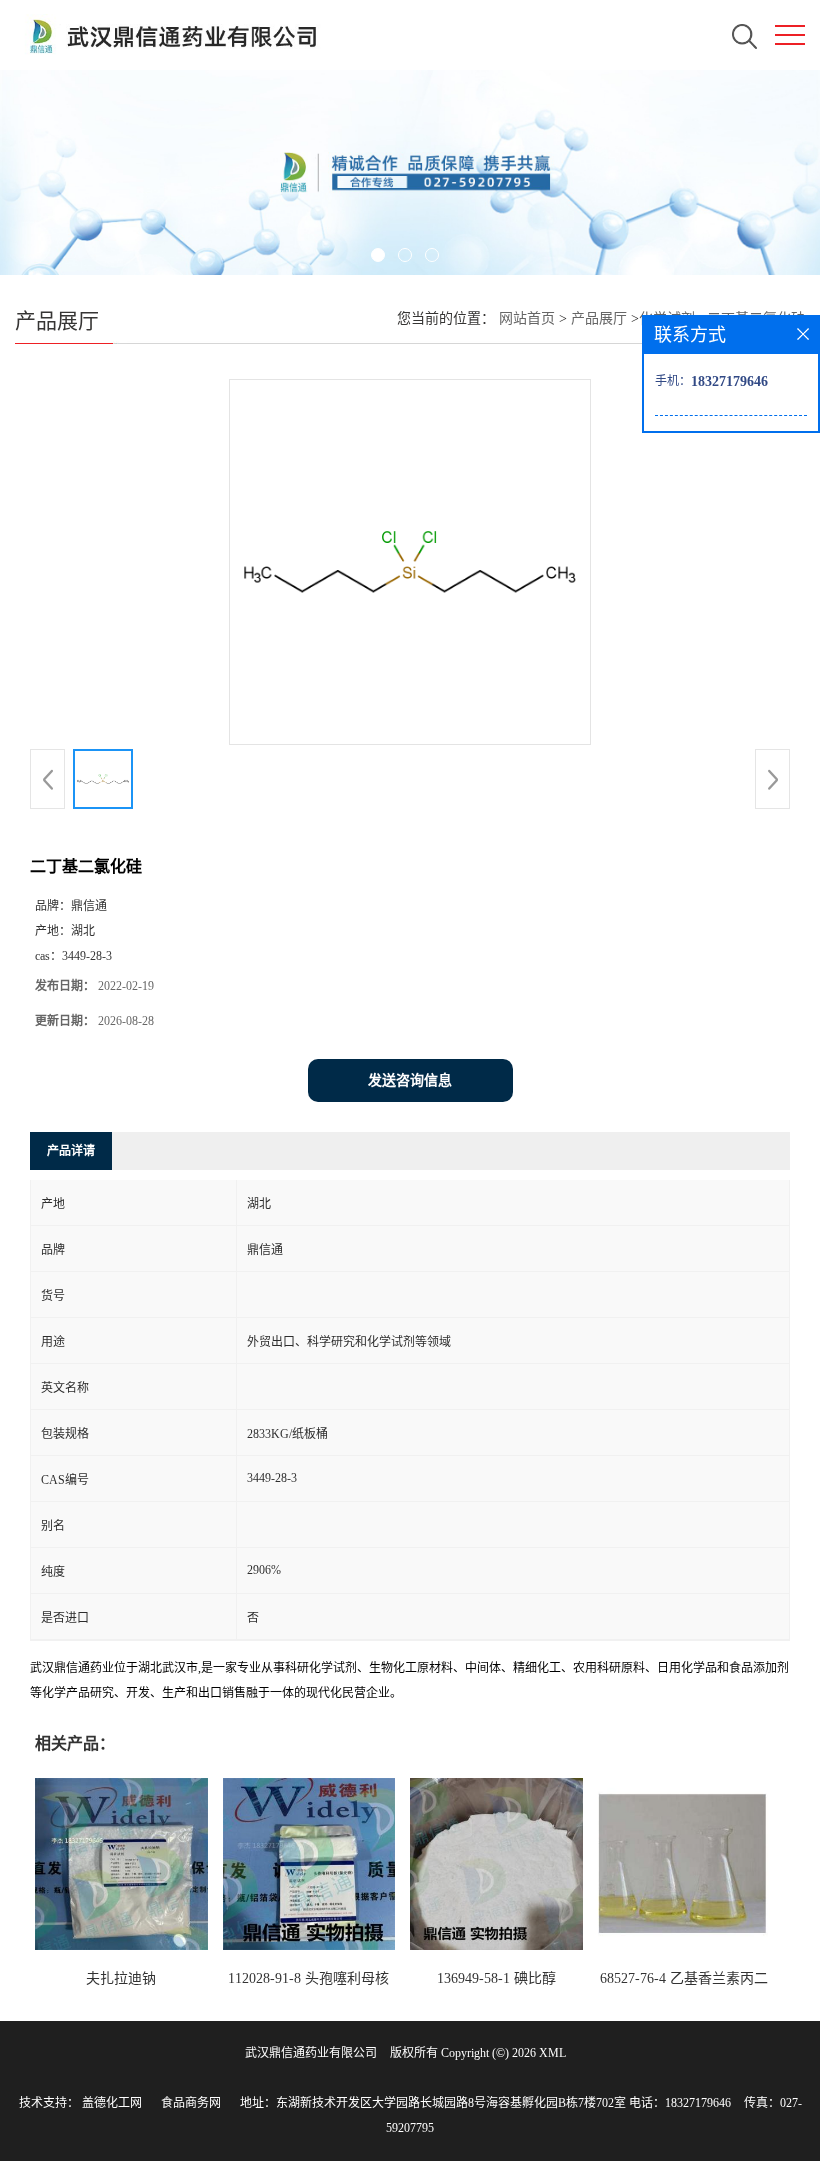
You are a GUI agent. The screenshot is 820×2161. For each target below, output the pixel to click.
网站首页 (527, 318)
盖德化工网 (112, 2103)
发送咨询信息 (410, 1080)
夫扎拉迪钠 (121, 1978)
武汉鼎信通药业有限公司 (311, 2053)
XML (552, 2053)
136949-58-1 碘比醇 (496, 1978)
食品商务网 (191, 2103)
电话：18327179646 (680, 2103)
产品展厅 (599, 318)
